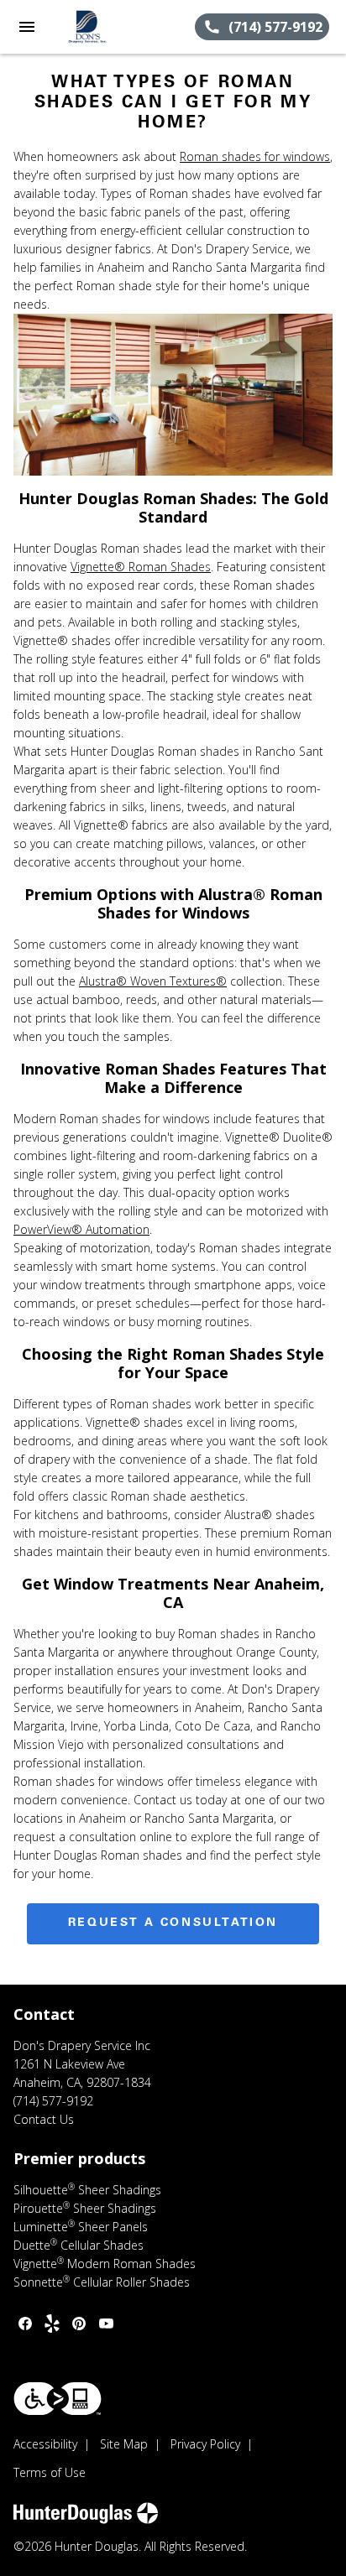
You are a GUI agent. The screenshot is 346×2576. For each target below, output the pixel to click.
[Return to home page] (104, 27)
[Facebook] (25, 2324)
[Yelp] (52, 2324)
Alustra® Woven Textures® (153, 981)
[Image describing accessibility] (58, 2399)
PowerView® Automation (81, 1229)
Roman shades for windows (255, 156)
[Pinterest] (79, 2324)
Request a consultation (173, 1923)
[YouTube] (106, 2324)
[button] (27, 27)
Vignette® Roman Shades (141, 567)
